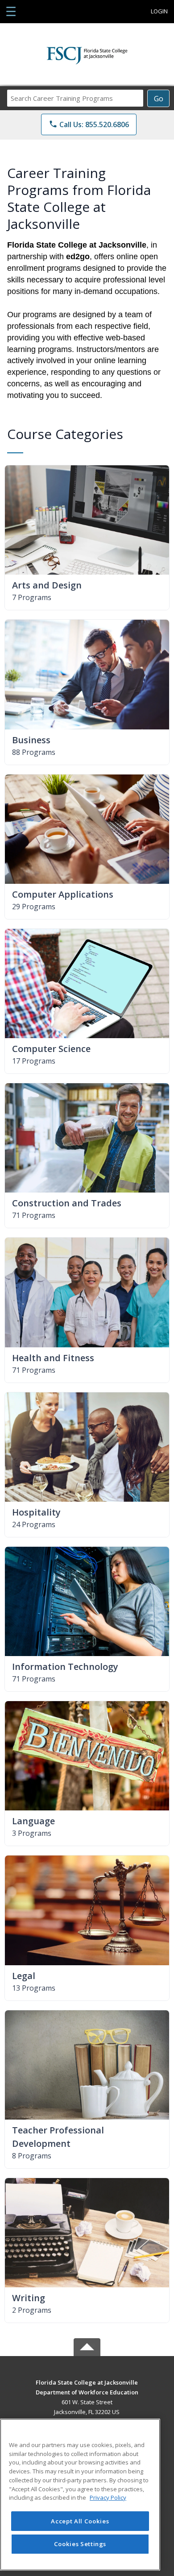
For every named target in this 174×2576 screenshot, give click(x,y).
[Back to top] (87, 2389)
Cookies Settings (80, 2544)
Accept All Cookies (80, 2521)
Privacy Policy (108, 2497)
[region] (80, 2495)
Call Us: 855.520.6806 (89, 124)
